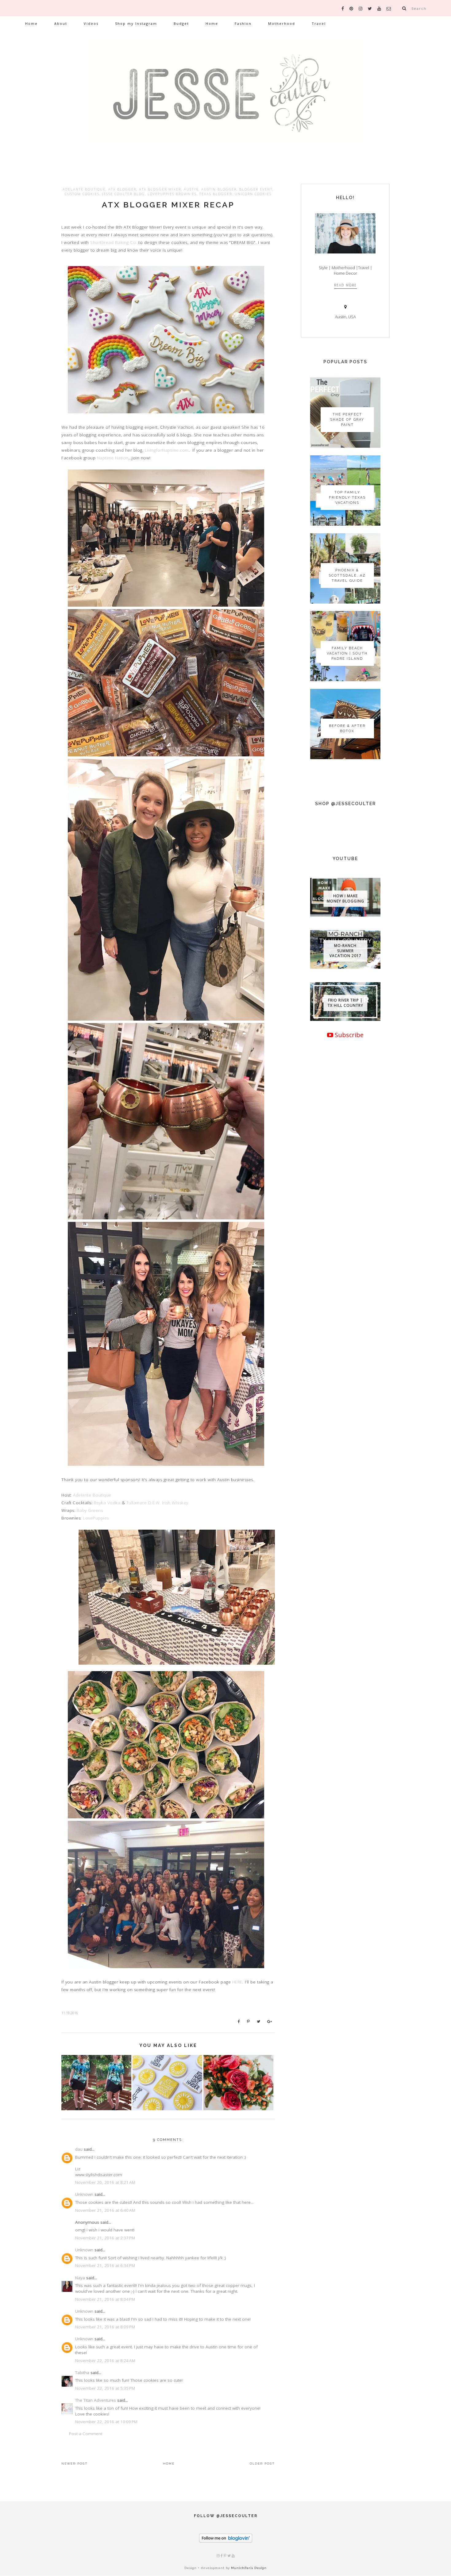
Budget (181, 23)
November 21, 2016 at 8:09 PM (105, 2327)
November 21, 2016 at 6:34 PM (105, 2265)
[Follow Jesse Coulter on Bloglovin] (226, 2541)
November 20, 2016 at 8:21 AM (105, 2182)
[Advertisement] (345, 1251)
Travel (319, 23)
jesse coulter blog (123, 194)
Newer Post (75, 2464)
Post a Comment (86, 2434)
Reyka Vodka (107, 1503)
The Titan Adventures (96, 2400)
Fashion (243, 23)
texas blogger (216, 194)
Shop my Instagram (136, 23)
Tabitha (82, 2373)
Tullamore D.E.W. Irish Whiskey (157, 1503)
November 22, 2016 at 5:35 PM (105, 2388)
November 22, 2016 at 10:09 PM (106, 2422)
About (61, 23)
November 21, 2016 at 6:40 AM (105, 2210)
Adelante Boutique (92, 1495)
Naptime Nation (113, 458)
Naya (80, 2278)
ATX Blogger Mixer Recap (168, 205)
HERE (237, 1982)
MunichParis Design (249, 2568)
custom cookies (82, 194)
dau (79, 2149)
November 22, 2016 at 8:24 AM (105, 2361)
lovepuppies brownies (172, 194)
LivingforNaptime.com (167, 450)
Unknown (84, 2194)
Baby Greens (90, 1510)
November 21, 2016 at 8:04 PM (105, 2299)
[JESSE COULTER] (225, 100)
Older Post (262, 2464)
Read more (345, 285)
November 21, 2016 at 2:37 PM (105, 2238)
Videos (91, 23)
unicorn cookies (253, 194)
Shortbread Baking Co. (114, 242)
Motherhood (282, 23)
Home (31, 23)
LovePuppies (96, 1518)
